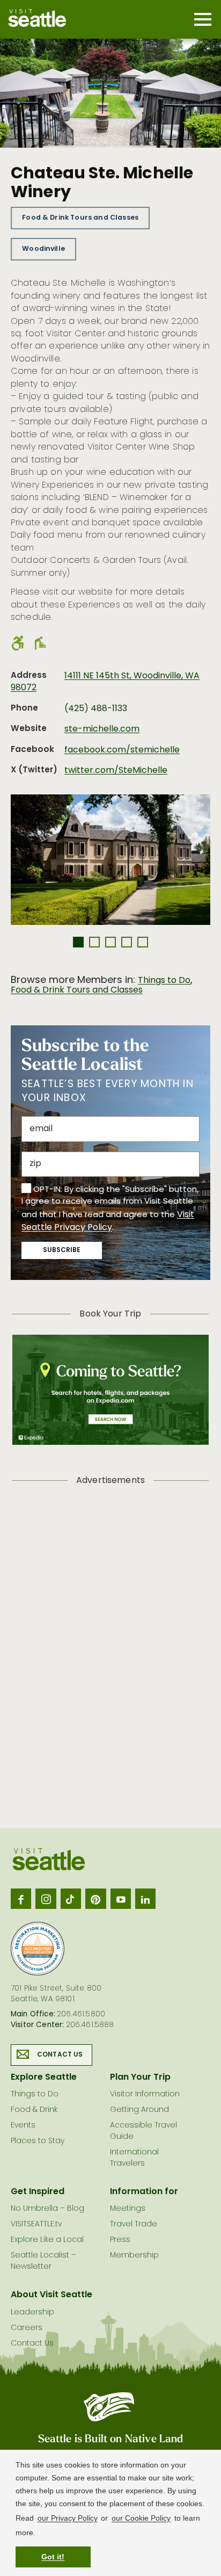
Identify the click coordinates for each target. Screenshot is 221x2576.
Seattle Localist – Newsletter (43, 2261)
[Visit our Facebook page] (21, 1899)
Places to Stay (38, 2141)
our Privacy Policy (68, 2518)
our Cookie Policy (141, 2518)
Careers (27, 2328)
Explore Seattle (44, 2078)
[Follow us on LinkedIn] (145, 1899)
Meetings (128, 2209)
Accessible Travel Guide (143, 2131)
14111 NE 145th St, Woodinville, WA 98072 (105, 682)
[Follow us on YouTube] (121, 1899)
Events (23, 2126)
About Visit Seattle (51, 2295)
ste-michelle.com (102, 729)
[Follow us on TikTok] (71, 1899)
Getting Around (139, 2110)
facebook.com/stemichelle (122, 750)
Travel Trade (134, 2224)
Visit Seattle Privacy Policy (108, 1222)
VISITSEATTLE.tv (36, 2224)
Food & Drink (34, 2110)
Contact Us (60, 2055)
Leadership (32, 2313)
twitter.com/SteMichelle (116, 771)
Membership (134, 2256)
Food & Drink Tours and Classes (80, 218)
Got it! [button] (53, 2557)
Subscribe (62, 1250)
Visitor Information (145, 2094)
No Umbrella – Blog (47, 2209)
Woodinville (43, 249)
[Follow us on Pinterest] (95, 1899)
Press (120, 2240)
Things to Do (164, 981)
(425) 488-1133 (96, 709)
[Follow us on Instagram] (46, 1899)
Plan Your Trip (140, 2078)
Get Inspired (38, 2192)
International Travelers (134, 2158)
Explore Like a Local (47, 2240)
